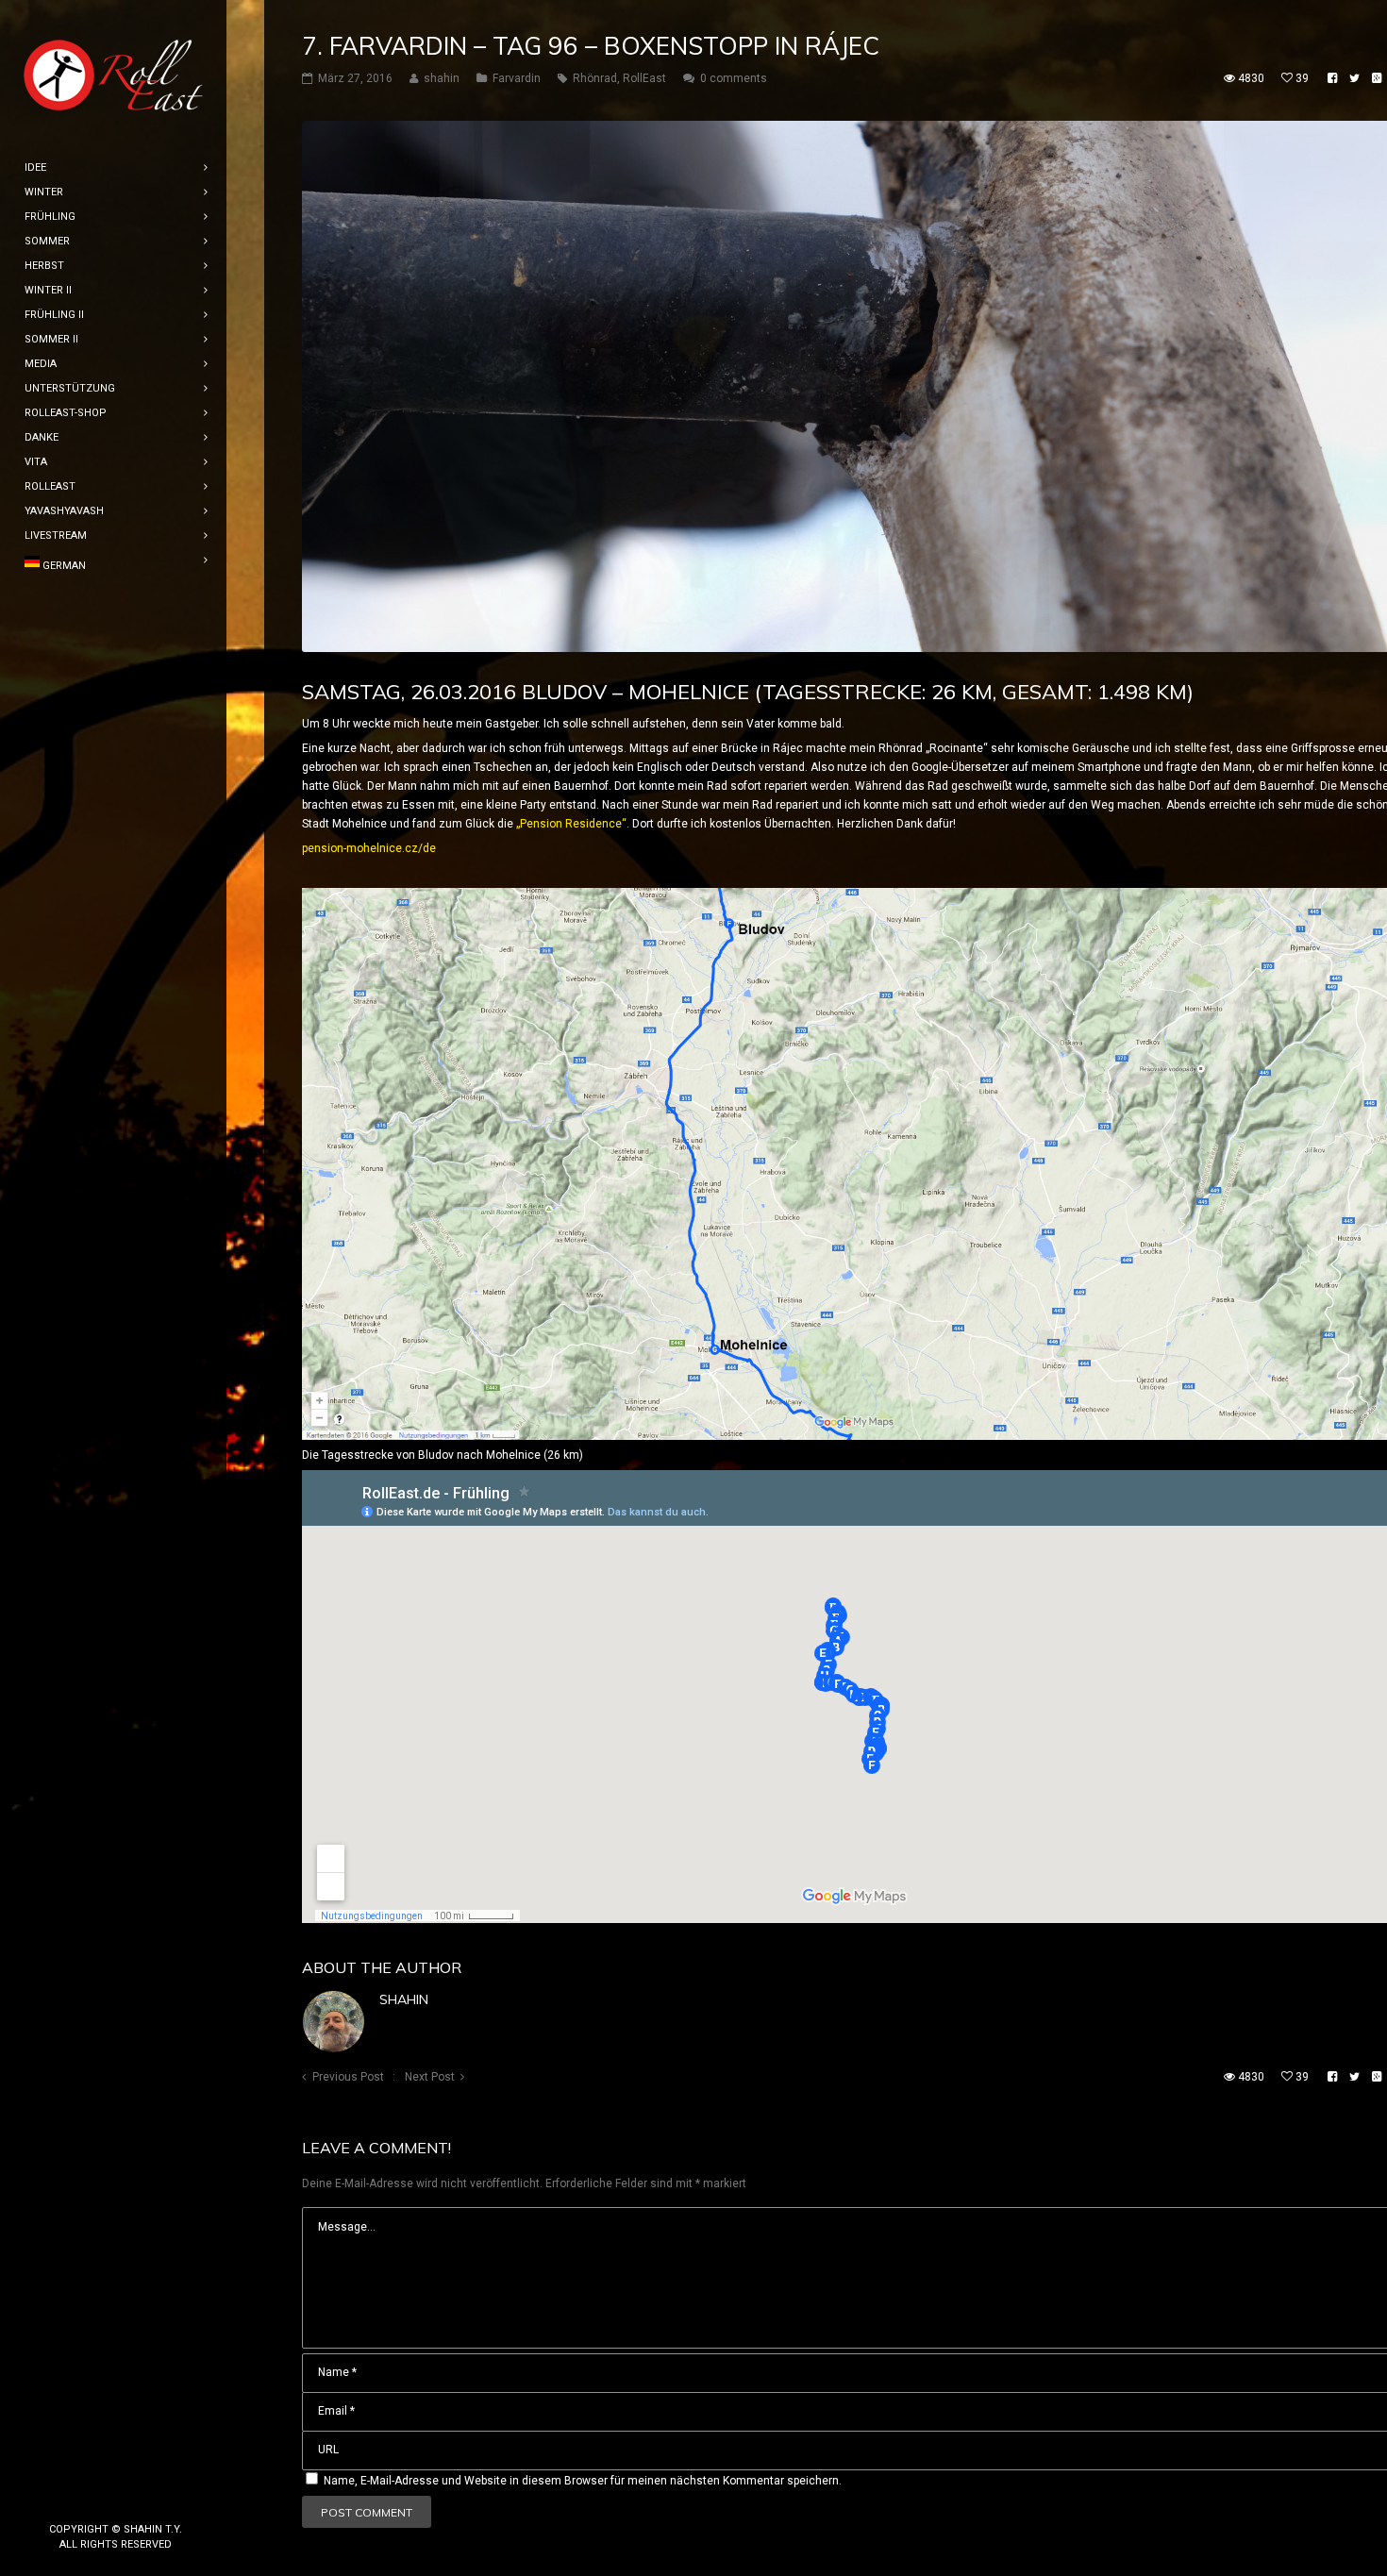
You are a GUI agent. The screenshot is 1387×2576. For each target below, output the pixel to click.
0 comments (734, 78)
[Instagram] (116, 2498)
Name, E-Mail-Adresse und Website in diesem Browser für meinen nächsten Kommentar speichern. (583, 2481)
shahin (404, 1999)
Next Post (430, 2077)
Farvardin (517, 78)
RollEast (644, 78)
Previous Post (348, 2077)
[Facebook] (86, 2498)
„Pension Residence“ (571, 824)
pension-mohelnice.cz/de (369, 848)
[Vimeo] (146, 2498)
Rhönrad (595, 78)
